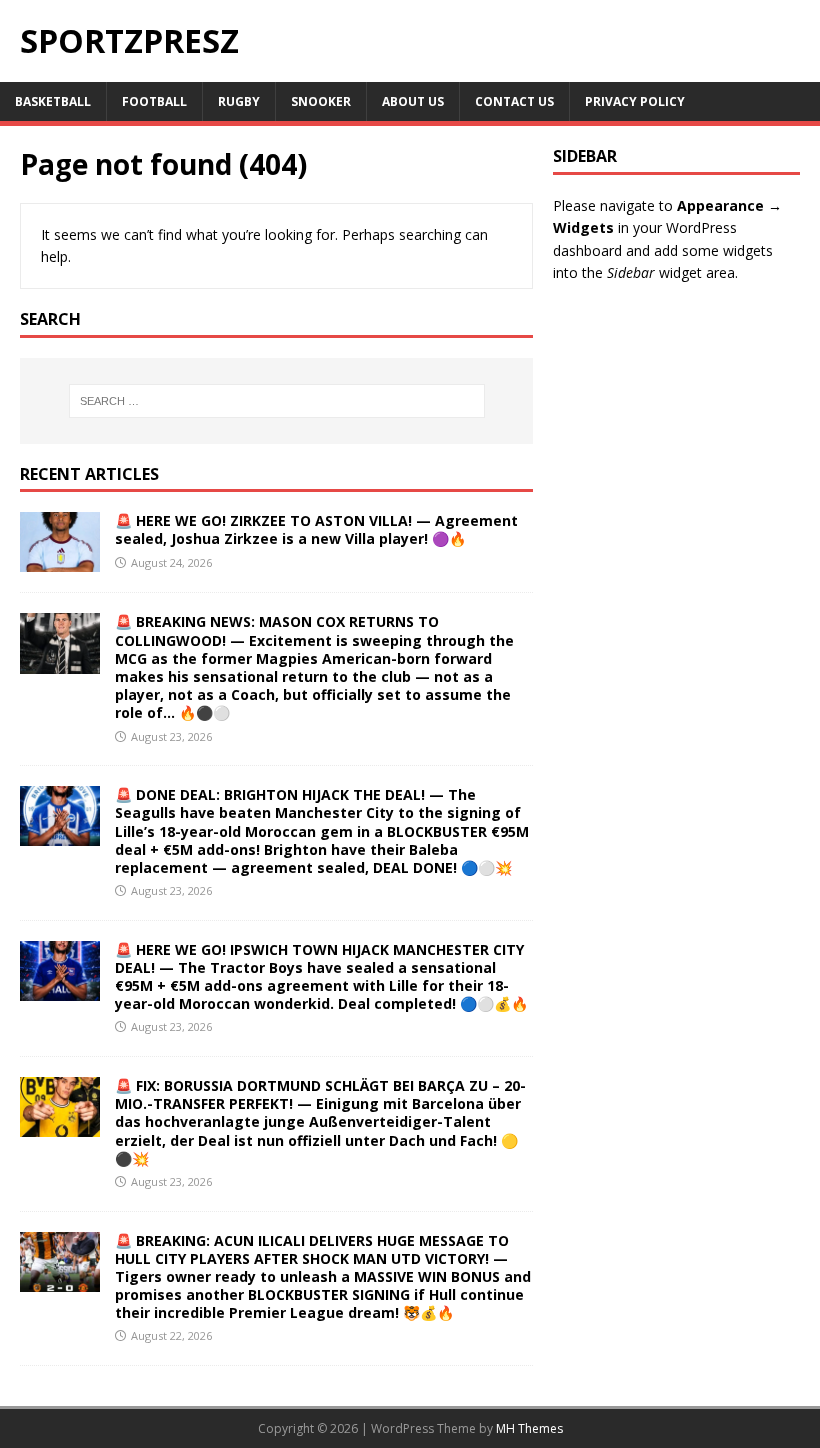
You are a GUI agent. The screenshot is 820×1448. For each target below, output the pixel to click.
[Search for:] (277, 401)
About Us (413, 101)
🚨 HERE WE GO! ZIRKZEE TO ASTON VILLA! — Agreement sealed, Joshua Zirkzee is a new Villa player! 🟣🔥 (316, 529)
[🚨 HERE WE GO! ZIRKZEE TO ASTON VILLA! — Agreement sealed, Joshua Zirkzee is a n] (60, 560)
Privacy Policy (635, 101)
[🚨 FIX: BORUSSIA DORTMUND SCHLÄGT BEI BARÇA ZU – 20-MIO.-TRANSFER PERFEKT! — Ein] (60, 1125)
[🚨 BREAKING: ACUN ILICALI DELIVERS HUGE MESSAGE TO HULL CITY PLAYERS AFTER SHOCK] (60, 1279)
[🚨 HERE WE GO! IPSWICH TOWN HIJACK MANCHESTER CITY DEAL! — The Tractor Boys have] (60, 988)
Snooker (321, 101)
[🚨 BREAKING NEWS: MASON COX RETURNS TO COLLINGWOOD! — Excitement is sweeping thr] (60, 661)
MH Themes (529, 1428)
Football (154, 101)
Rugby (239, 101)
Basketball (53, 101)
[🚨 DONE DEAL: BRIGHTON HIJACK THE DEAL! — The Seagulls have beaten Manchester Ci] (60, 834)
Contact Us (514, 101)
